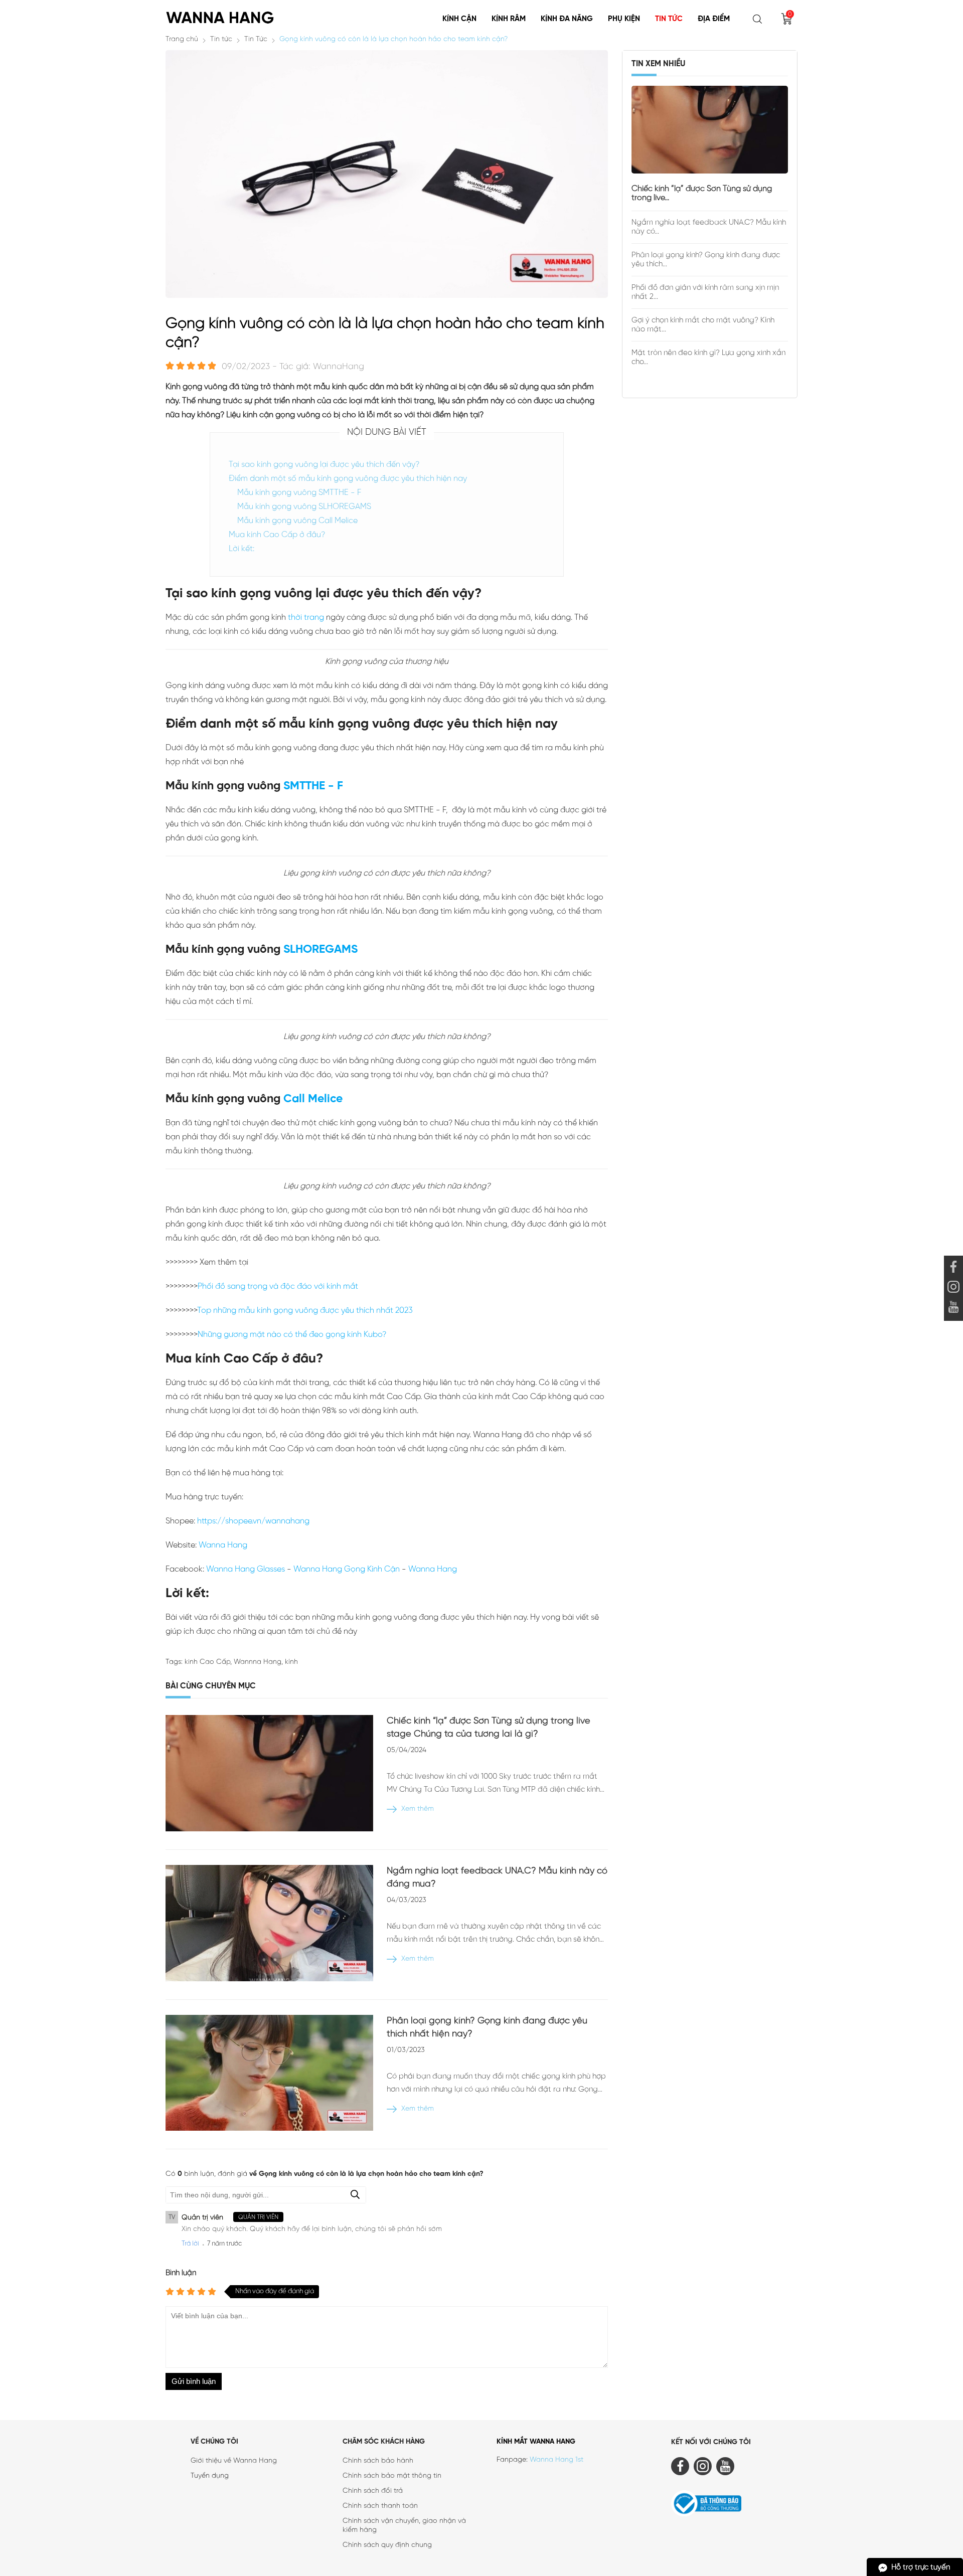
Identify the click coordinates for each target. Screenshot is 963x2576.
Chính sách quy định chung (387, 2545)
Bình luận (181, 2273)
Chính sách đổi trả (373, 2491)
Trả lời (190, 2244)
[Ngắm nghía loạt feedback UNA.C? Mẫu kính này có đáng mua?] (269, 1925)
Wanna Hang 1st (556, 2460)
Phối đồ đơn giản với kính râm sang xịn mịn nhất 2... (705, 292)
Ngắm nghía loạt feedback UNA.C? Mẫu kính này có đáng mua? (497, 1878)
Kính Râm (509, 19)
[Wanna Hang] (221, 14)
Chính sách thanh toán (380, 2506)
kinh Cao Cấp (207, 1662)
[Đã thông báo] (734, 2505)
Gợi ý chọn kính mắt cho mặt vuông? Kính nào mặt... (703, 325)
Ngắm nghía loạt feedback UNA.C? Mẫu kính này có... (709, 227)
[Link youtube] (953, 1268)
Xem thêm (418, 1809)
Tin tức (669, 19)
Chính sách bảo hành (378, 2461)
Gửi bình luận (194, 2381)
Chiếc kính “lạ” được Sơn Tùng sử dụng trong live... (702, 193)
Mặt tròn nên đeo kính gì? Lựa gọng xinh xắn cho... (708, 358)
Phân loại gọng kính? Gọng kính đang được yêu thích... (706, 260)
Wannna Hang (258, 1662)
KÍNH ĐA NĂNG (567, 19)
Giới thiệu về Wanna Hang (234, 2461)
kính (291, 1662)
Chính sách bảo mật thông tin (392, 2476)
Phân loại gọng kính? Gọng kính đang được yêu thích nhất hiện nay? (487, 2028)
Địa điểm (714, 19)
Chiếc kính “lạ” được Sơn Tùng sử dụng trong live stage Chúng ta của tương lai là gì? (489, 1728)
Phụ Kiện (624, 19)
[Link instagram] (953, 1288)
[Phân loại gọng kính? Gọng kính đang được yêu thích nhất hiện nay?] (269, 2075)
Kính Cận (459, 19)
